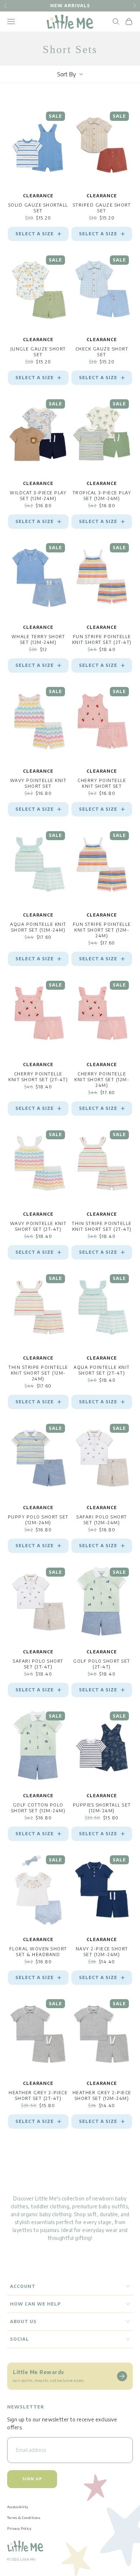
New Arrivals (70, 6)
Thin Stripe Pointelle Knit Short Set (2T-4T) (102, 1226)
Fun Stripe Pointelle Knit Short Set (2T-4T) (102, 639)
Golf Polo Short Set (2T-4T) (102, 1664)
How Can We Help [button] (35, 2304)
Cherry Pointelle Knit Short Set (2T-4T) (38, 1077)
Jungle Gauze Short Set (38, 352)
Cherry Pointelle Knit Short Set (102, 783)
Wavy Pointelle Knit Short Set (38, 783)
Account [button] (23, 2286)
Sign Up (32, 2479)
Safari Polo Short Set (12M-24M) (102, 1520)
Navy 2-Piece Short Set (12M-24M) (102, 1952)
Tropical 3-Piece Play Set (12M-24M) (102, 496)
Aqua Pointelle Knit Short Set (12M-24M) (38, 927)
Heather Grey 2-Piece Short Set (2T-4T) (38, 2095)
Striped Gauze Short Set (102, 208)
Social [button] (20, 2339)
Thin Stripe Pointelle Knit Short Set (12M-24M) (38, 1373)
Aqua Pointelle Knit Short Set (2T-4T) (102, 1370)
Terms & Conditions (24, 2518)
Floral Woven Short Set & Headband (38, 1952)
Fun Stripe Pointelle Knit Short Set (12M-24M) (102, 930)
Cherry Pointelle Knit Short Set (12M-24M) (102, 1080)
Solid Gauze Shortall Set (38, 208)
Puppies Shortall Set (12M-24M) (102, 1808)
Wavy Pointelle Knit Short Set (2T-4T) (38, 1226)
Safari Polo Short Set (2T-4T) (38, 1664)
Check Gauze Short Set (102, 352)
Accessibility (18, 2507)
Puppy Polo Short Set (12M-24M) (38, 1520)
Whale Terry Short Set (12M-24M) (38, 639)
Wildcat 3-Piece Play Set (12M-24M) (38, 496)
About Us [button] (23, 2321)
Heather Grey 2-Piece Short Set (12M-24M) (102, 2095)
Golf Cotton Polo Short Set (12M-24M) (38, 1808)
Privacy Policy (19, 2528)
